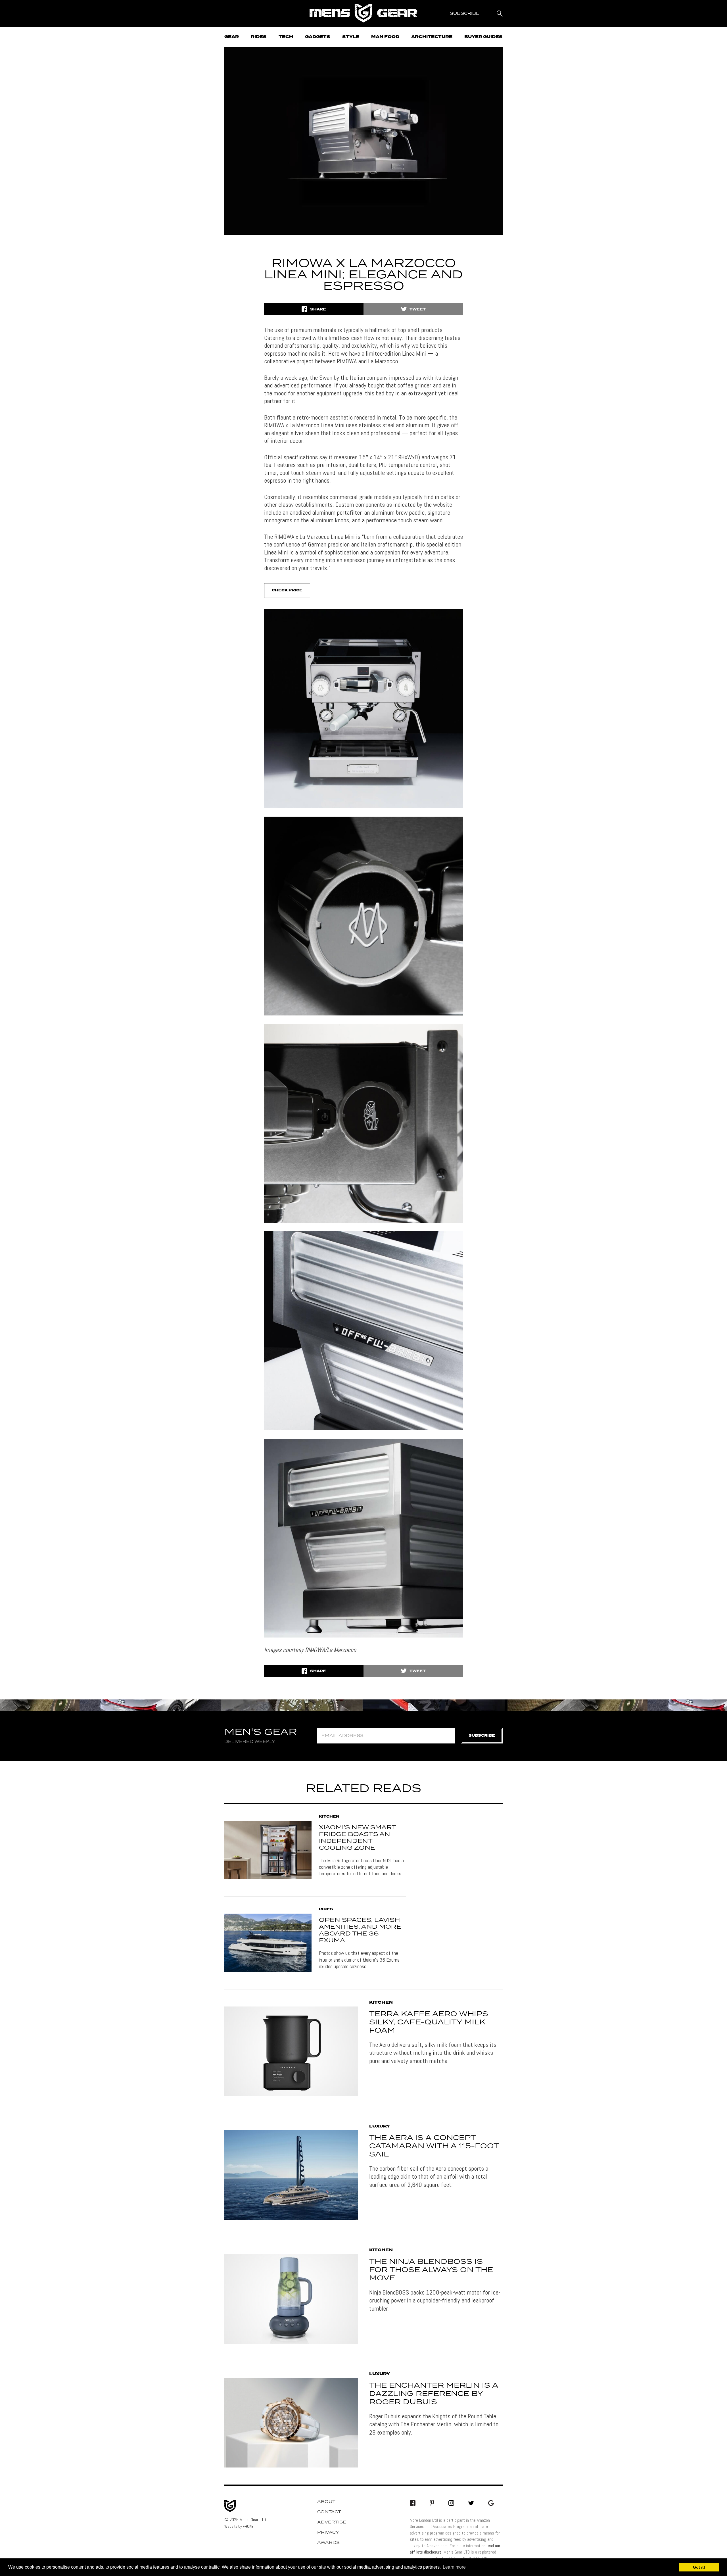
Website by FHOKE (239, 2526)
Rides (259, 37)
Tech (286, 37)
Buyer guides (483, 37)
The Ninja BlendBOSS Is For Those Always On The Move (431, 2270)
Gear (232, 37)
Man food (385, 37)
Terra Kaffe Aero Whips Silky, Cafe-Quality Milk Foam (429, 2022)
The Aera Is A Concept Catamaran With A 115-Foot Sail (434, 2146)
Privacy (328, 2533)
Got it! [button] (699, 2567)
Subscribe (482, 1736)
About (326, 2502)
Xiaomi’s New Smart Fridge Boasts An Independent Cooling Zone (357, 1838)
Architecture (432, 37)
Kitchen (329, 1817)
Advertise (332, 2522)
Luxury (380, 2126)
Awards (328, 2543)
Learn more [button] (454, 2567)
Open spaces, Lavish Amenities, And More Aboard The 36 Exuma (360, 1930)
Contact (329, 2512)
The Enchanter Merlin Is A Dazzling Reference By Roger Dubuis (434, 2394)
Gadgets (318, 37)
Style (351, 37)
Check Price (287, 590)
